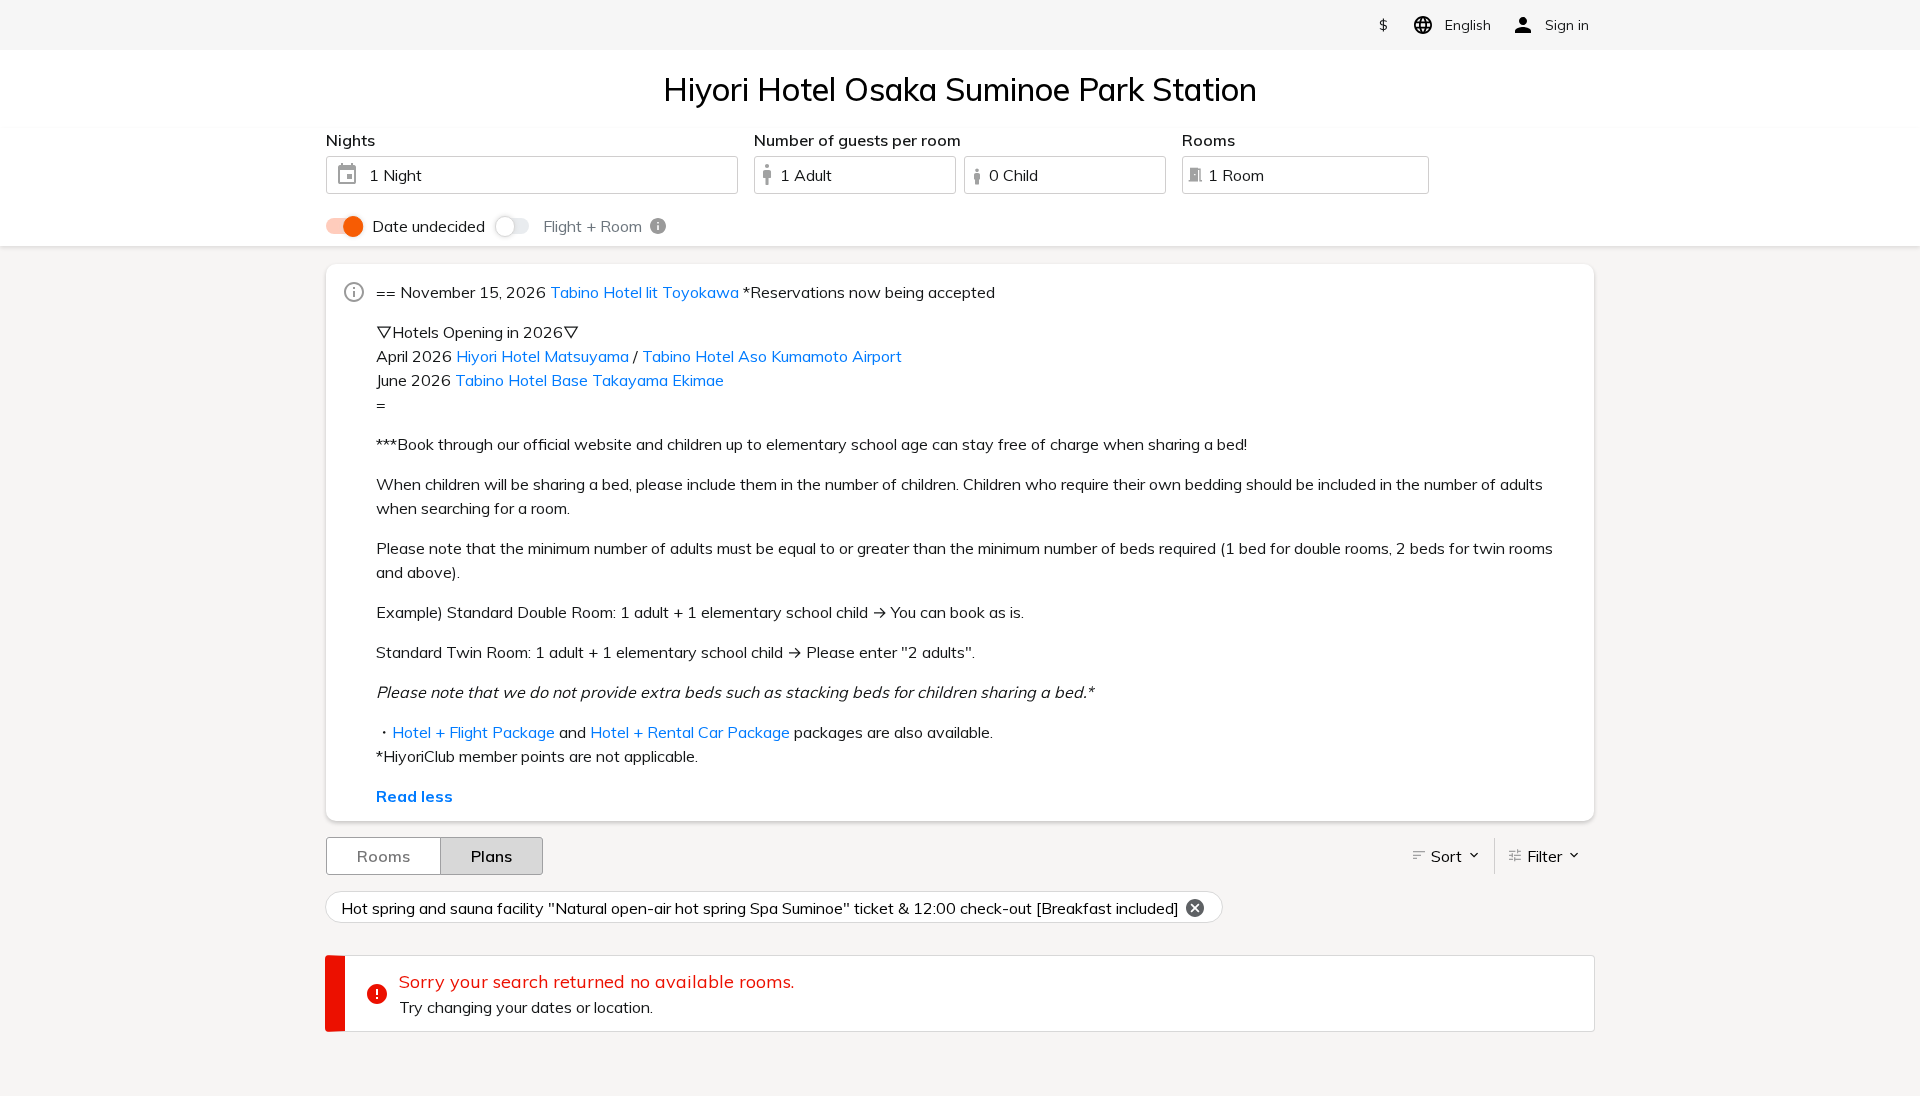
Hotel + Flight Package (473, 732)
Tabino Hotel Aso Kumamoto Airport (772, 356)
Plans (491, 856)
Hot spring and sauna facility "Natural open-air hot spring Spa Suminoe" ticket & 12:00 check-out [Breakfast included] (760, 908)
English (1468, 25)
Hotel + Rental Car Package (690, 732)
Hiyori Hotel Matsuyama (542, 356)
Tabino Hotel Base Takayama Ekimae (589, 380)
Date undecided (428, 226)
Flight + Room (594, 226)
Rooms (383, 856)
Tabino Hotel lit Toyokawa (644, 292)
